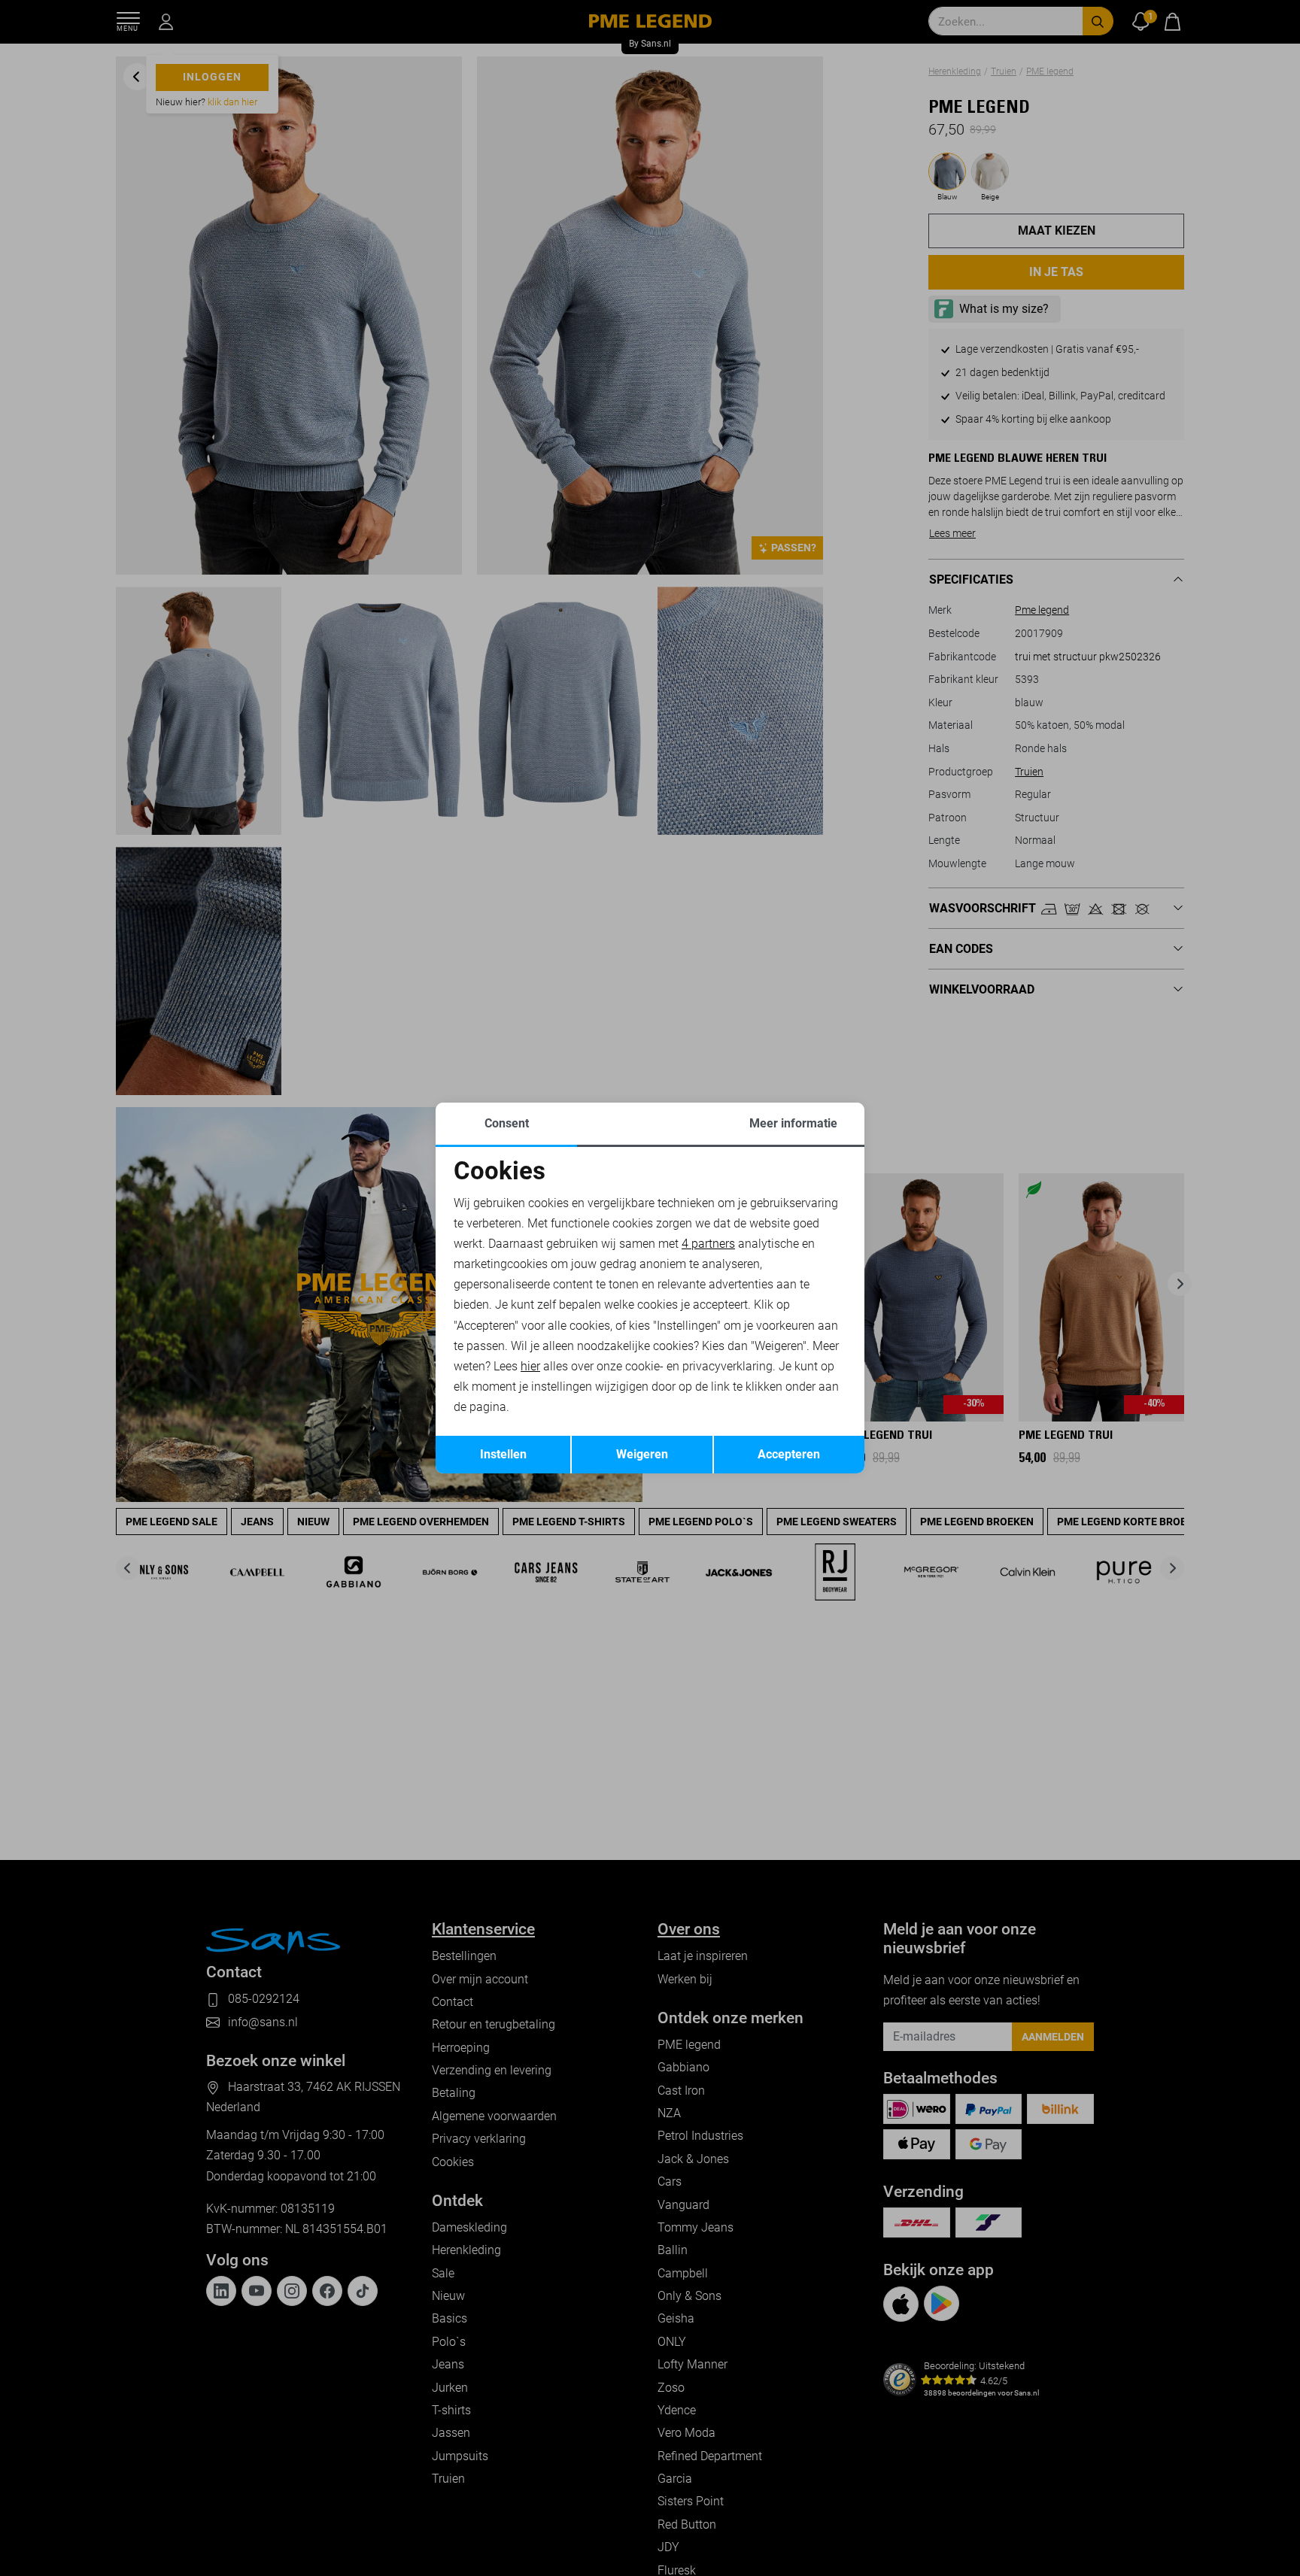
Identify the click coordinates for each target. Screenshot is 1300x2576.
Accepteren (789, 1454)
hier (530, 1366)
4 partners (708, 1244)
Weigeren (642, 1454)
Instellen (503, 1454)
